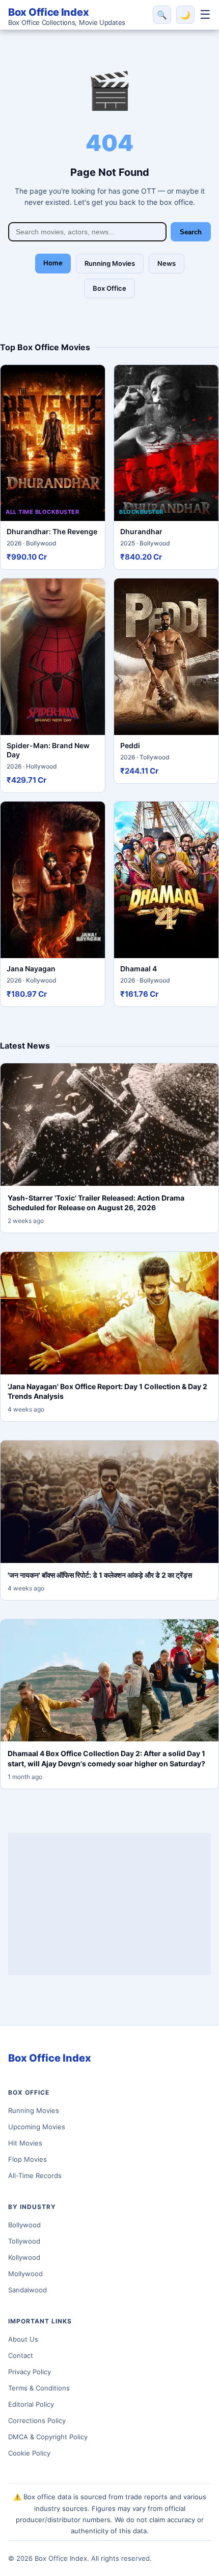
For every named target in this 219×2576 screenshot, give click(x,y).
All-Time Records (35, 2175)
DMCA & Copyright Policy (48, 2437)
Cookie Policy (29, 2453)
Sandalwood (28, 2290)
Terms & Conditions (39, 2388)
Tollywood (24, 2241)
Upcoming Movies (37, 2127)
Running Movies (110, 263)
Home (53, 263)
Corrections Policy (37, 2420)
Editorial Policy (31, 2404)
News (167, 263)
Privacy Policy (30, 2372)
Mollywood (25, 2274)
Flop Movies (28, 2159)
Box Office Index (67, 16)
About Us (23, 2339)
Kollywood (24, 2257)
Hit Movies (25, 2143)
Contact (21, 2355)
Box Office (109, 288)
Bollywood (24, 2225)
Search (191, 232)
